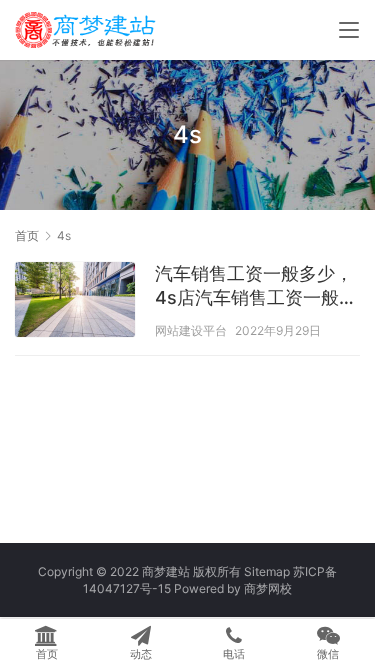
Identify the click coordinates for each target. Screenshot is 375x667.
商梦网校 (268, 588)
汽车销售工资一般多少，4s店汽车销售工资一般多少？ (256, 286)
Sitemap (267, 571)
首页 (27, 235)
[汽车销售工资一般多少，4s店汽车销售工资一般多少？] (75, 302)
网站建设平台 (191, 330)
